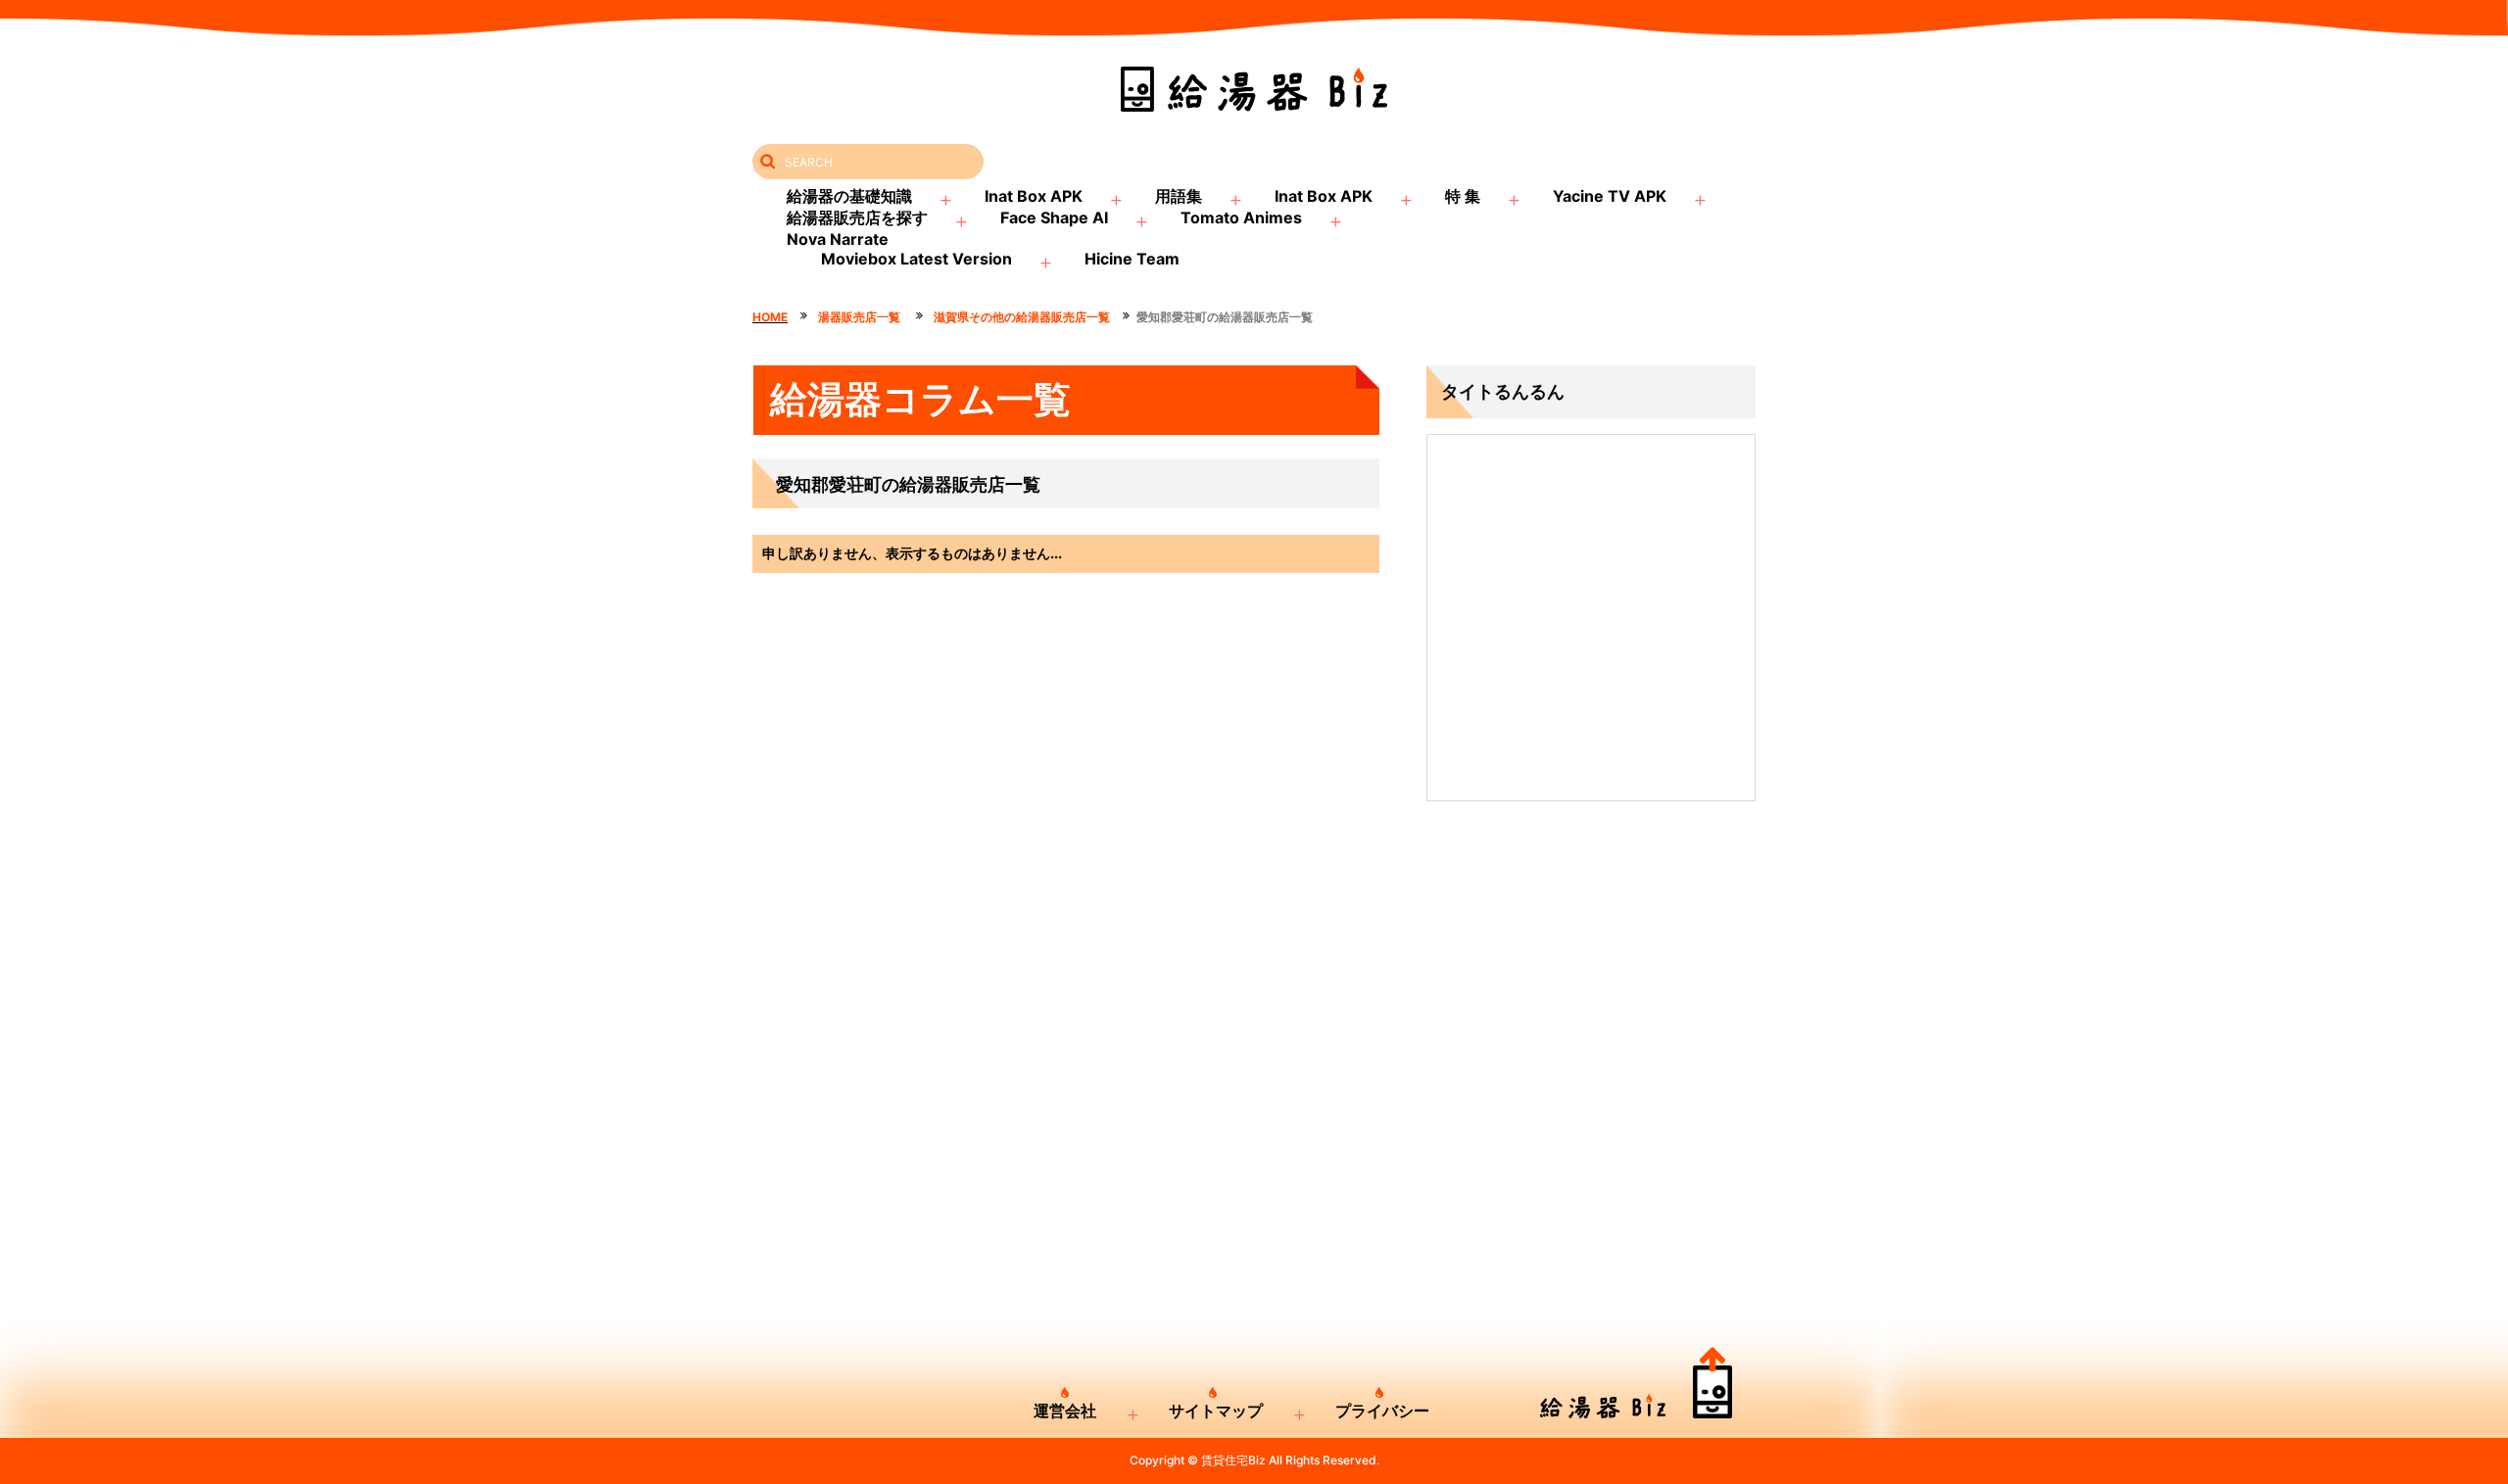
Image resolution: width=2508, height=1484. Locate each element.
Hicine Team (1132, 259)
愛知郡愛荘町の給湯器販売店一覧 (1225, 317)
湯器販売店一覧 (861, 317)
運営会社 (1065, 1411)
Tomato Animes (1241, 217)
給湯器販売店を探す (857, 217)
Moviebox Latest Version (916, 259)
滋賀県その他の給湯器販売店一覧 (1022, 317)
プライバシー (1382, 1411)
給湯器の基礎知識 (849, 196)
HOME (770, 317)
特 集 (1463, 196)
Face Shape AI (1054, 217)
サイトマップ (1216, 1411)
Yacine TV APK (1610, 196)
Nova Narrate (838, 239)
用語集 (1179, 196)
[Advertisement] (1591, 996)
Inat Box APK (1034, 196)
